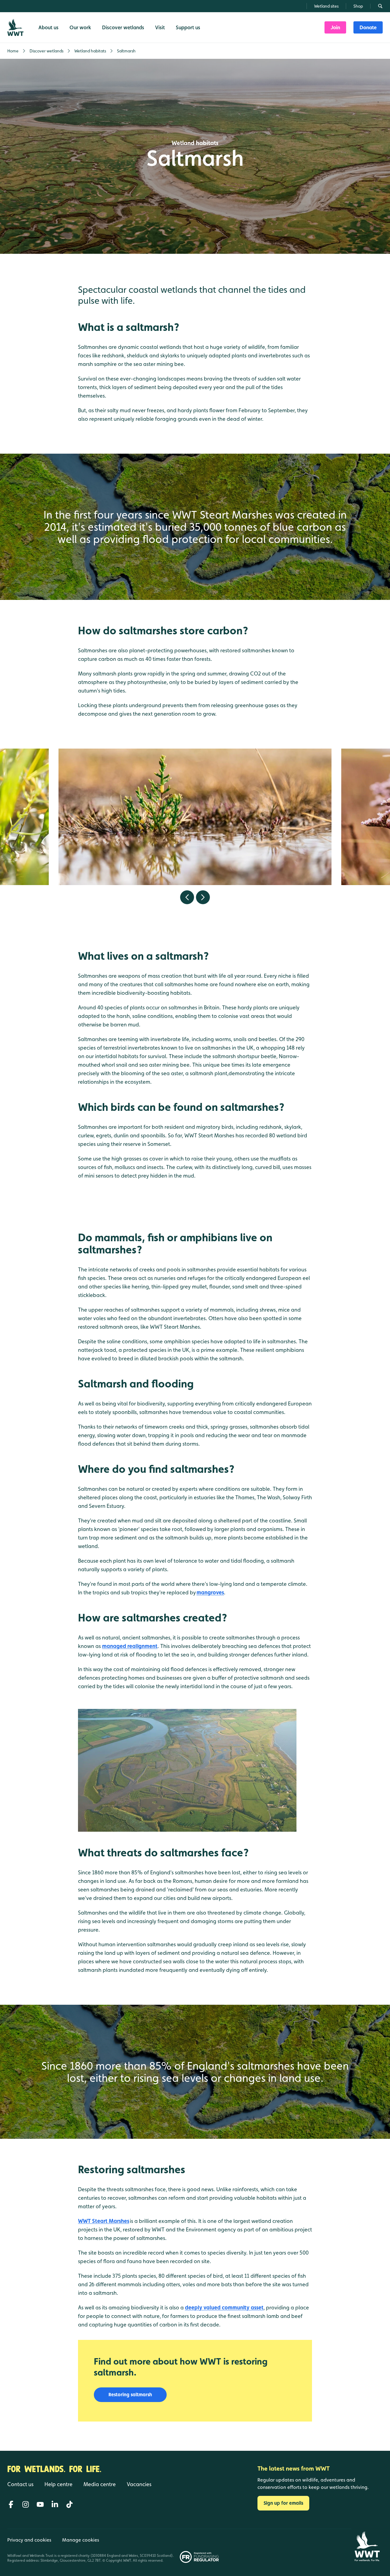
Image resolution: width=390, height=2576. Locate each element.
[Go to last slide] (187, 897)
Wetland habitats (195, 143)
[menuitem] (335, 27)
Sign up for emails (283, 2503)
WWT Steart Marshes (104, 2221)
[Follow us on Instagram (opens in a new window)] (26, 2504)
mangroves (210, 1592)
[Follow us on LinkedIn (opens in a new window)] (55, 2504)
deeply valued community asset (224, 2307)
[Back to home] (367, 2546)
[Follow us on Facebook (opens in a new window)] (11, 2504)
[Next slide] (203, 897)
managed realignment (130, 1646)
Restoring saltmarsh (130, 2395)
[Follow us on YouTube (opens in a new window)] (40, 2504)
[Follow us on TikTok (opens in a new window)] (69, 2504)
